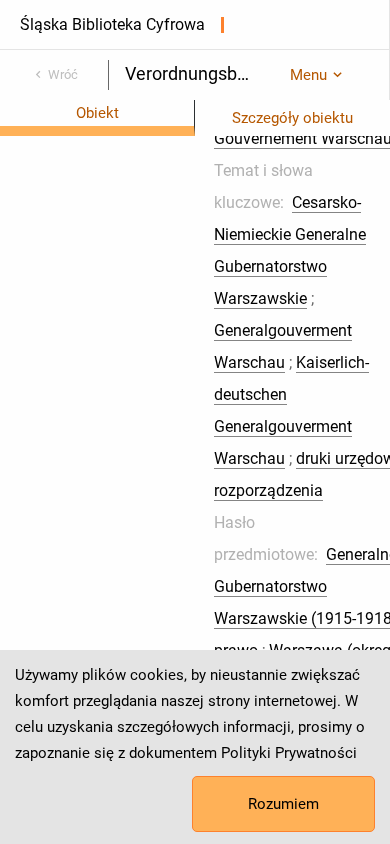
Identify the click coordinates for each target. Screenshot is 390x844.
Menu (308, 75)
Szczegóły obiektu (292, 118)
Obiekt (97, 113)
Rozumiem (283, 804)
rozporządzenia (268, 490)
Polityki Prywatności (289, 753)
